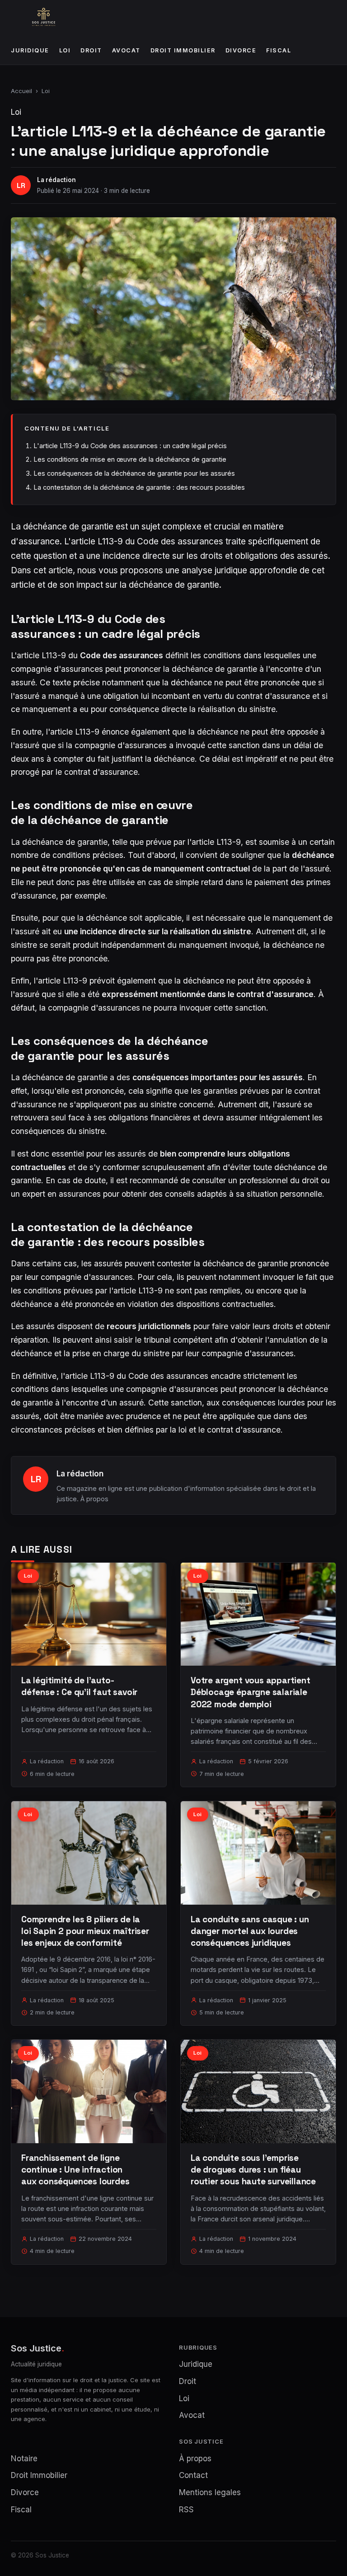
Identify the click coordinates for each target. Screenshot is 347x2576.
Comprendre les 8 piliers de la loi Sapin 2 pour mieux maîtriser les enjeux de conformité (85, 1931)
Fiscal (279, 50)
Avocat (126, 50)
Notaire (24, 2459)
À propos (94, 1499)
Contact (193, 2475)
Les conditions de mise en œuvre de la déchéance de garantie (130, 459)
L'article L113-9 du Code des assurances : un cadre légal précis (130, 446)
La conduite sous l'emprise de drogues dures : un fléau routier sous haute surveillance (253, 2170)
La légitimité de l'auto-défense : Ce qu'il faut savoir (79, 1686)
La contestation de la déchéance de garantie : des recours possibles (139, 487)
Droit (91, 50)
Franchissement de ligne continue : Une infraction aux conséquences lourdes (75, 2170)
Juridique (30, 50)
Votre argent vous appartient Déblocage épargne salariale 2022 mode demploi (251, 1692)
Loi (65, 50)
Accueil (21, 91)
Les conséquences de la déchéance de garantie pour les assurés (134, 473)
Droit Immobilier (183, 50)
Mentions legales (210, 2492)
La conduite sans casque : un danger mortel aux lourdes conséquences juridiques (250, 1931)
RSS (186, 2510)
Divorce (241, 50)
